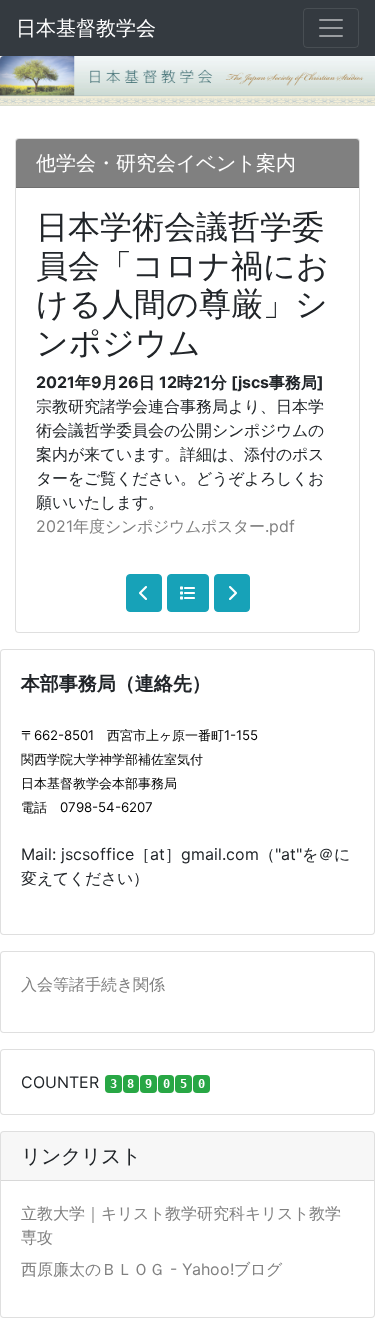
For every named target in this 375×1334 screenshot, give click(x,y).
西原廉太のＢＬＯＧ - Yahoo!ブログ (151, 1269)
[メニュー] (331, 28)
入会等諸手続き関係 (93, 984)
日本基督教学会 (86, 28)
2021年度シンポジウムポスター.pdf (165, 526)
